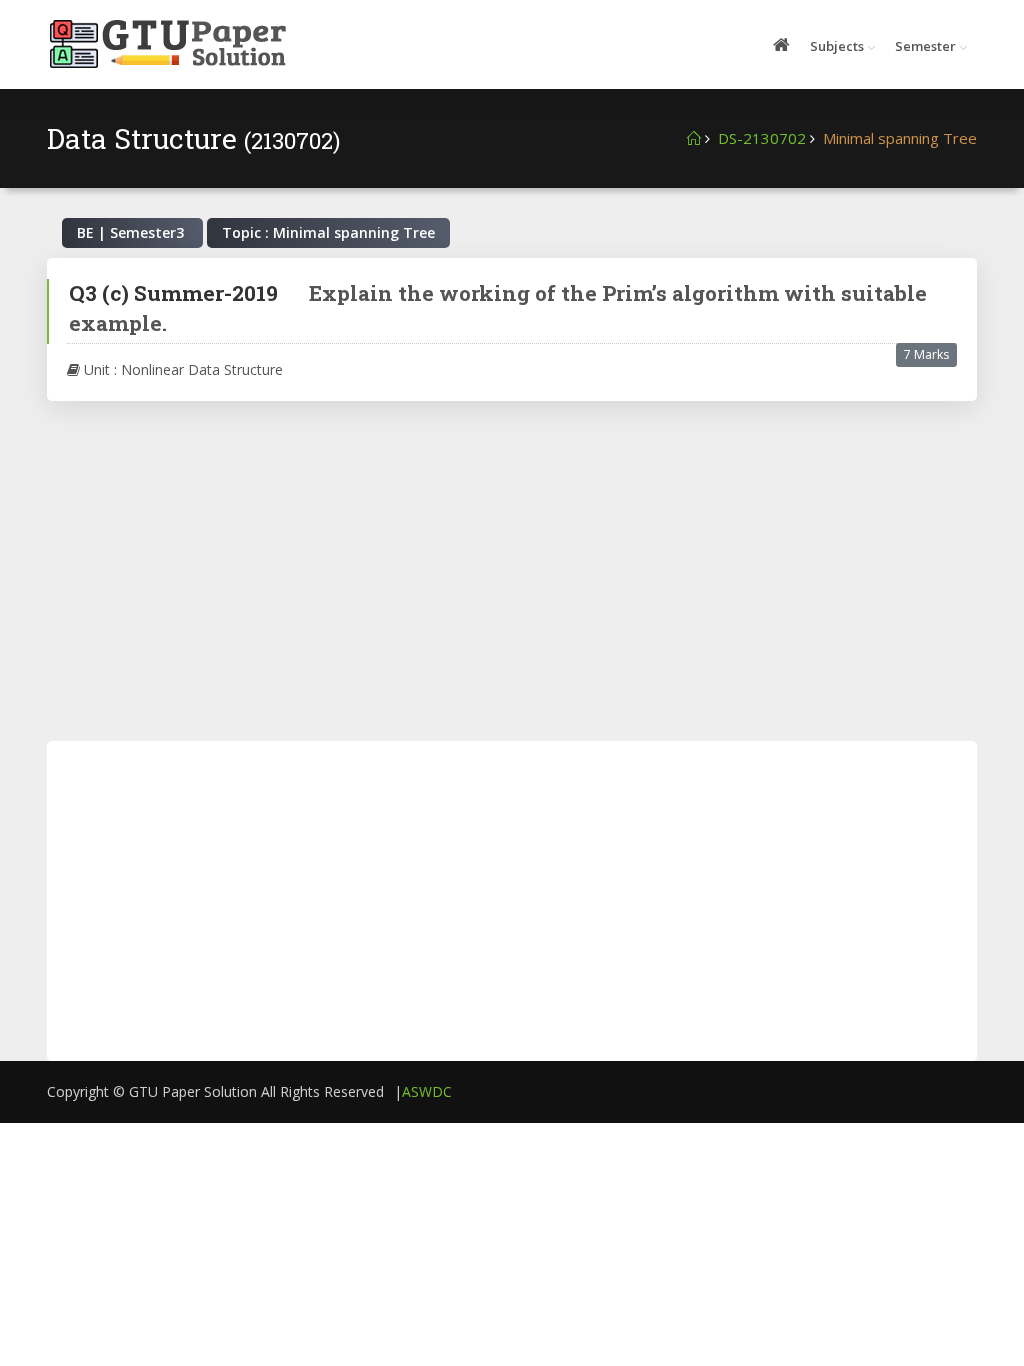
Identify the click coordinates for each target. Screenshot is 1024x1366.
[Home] (694, 138)
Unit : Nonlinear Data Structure (181, 369)
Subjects (837, 46)
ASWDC (427, 1091)
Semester (925, 46)
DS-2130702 (762, 138)
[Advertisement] (512, 571)
